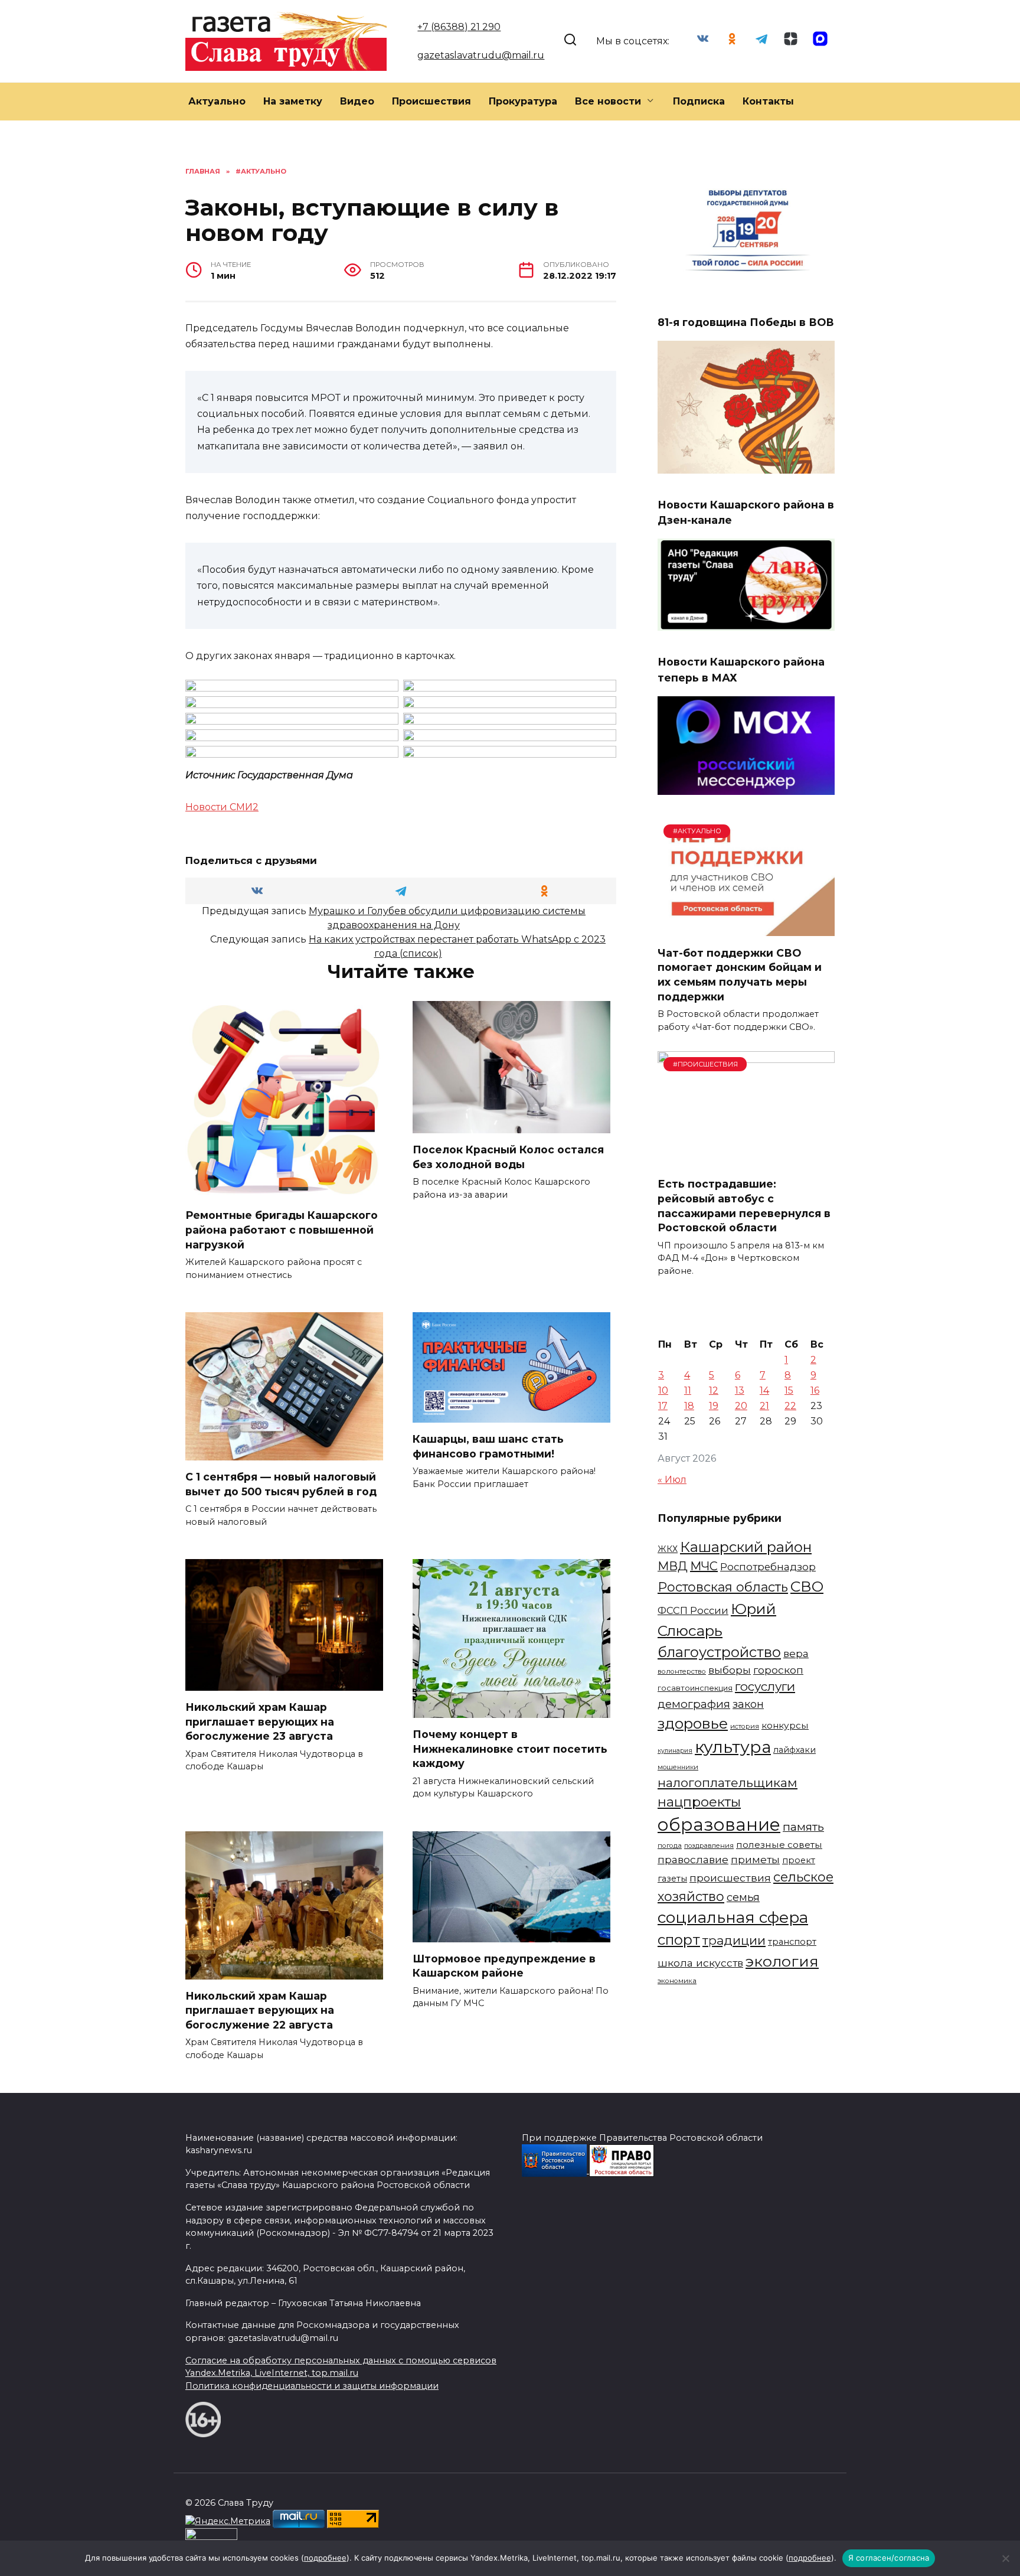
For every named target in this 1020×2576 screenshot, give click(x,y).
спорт (679, 1940)
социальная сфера (733, 1918)
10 (663, 1390)
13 (740, 1390)
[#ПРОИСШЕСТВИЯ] (746, 1160)
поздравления (709, 1845)
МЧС (704, 1566)
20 (741, 1406)
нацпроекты (699, 1802)
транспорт (792, 1942)
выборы (730, 1670)
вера (796, 1653)
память (803, 1827)
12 (714, 1390)
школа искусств (700, 1963)
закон (748, 1704)
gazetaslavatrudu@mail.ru (481, 55)
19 (714, 1406)
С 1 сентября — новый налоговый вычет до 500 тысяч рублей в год (281, 1484)
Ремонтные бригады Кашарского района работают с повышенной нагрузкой (282, 1230)
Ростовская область (723, 1587)
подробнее (325, 2558)
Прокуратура (523, 101)
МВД (673, 1566)
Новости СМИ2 (222, 807)
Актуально (217, 101)
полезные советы (779, 1845)
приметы (755, 1859)
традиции (734, 1940)
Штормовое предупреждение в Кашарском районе (504, 1966)
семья (743, 1897)
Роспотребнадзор (768, 1567)
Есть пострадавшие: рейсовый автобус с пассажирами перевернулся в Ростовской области (744, 1206)
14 (764, 1390)
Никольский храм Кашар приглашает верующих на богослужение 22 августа (260, 2010)
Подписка (699, 101)
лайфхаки (795, 1750)
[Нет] (1005, 2558)
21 (764, 1406)
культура (733, 1747)
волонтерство (682, 1671)
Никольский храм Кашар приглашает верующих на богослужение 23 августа (260, 1721)
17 (663, 1406)
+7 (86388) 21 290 (459, 27)
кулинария (675, 1751)
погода (670, 1845)
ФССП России (693, 1610)
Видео (357, 101)
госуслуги (765, 1686)
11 (688, 1390)
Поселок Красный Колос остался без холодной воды (508, 1157)
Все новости (608, 101)
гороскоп (778, 1670)
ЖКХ (668, 1549)
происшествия (730, 1878)
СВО (807, 1586)
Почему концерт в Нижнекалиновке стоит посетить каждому (510, 1749)
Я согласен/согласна (889, 2558)
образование (719, 1825)
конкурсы (785, 1725)
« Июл (672, 1480)
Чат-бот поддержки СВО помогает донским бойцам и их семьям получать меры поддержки (740, 974)
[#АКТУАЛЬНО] (746, 929)
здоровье (693, 1723)
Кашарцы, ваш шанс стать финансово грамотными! (488, 1446)
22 (790, 1406)
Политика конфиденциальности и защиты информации (312, 2386)
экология (782, 1961)
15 (789, 1390)
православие (693, 1859)
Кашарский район (746, 1547)
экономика (677, 1981)
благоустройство (719, 1652)
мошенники (678, 1767)
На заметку (293, 101)
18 (689, 1406)
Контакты (768, 101)
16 (815, 1390)
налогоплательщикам (728, 1783)
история (745, 1726)
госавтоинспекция (695, 1688)
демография (694, 1704)
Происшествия (431, 101)
